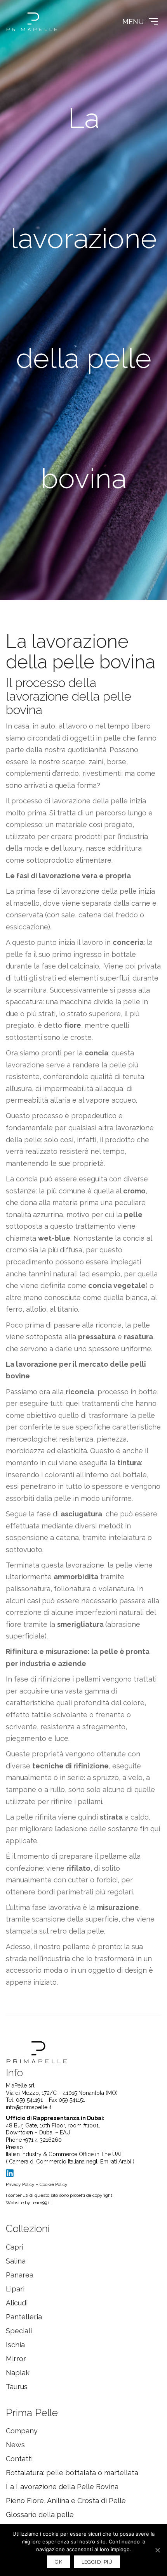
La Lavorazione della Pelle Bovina (62, 2487)
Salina (16, 2261)
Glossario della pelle (40, 2515)
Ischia (15, 2345)
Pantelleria (24, 2317)
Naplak (18, 2373)
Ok (58, 2562)
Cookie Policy (54, 2184)
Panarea (20, 2275)
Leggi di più (97, 2562)
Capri (15, 2247)
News (15, 2445)
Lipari (15, 2289)
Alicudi (17, 2303)
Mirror (16, 2359)
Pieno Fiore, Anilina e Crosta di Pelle (66, 2501)
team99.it (41, 2203)
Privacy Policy (20, 2184)
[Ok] (157, 2550)
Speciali (19, 2331)
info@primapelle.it (29, 2107)
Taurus (17, 2387)
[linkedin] (10, 2173)
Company (22, 2431)
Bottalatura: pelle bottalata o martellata (72, 2473)
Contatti (19, 2459)
